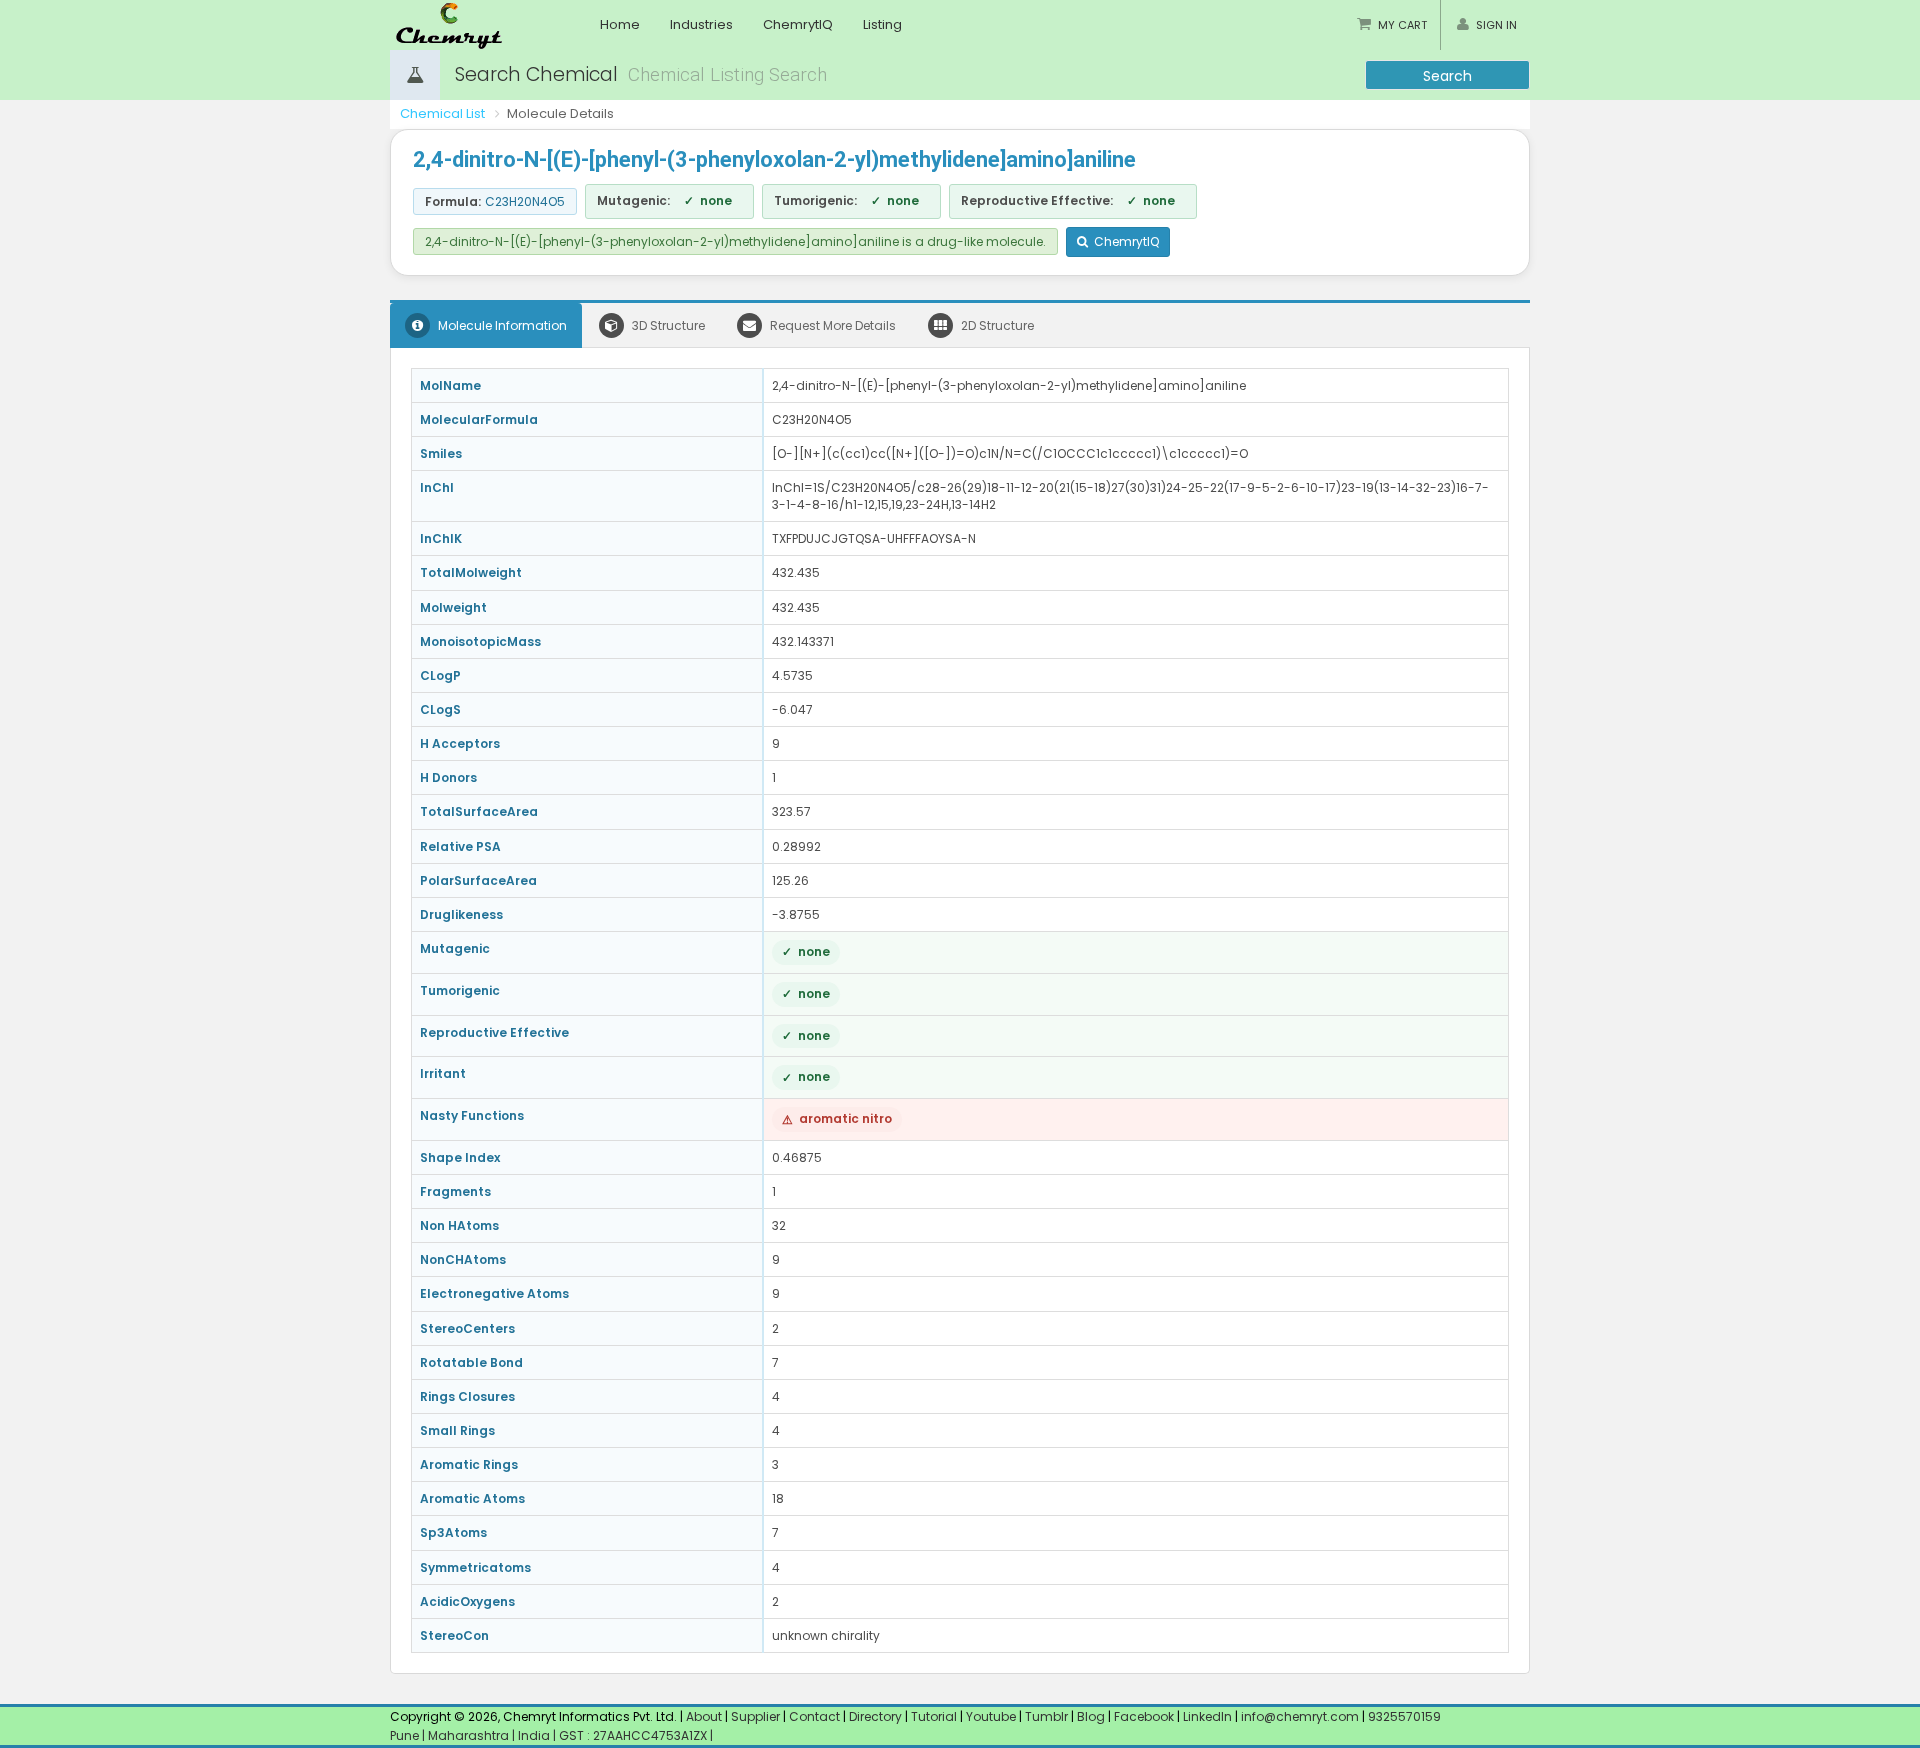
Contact (816, 1716)
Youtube (991, 1716)
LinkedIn (1209, 1716)
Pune (406, 1735)
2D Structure (996, 325)
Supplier (755, 1716)
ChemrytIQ (798, 24)
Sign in (1496, 25)
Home (620, 24)
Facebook (1144, 1716)
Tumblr (1046, 1716)
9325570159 (1403, 1716)
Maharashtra (470, 1735)
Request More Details (831, 325)
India (535, 1735)
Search (1447, 76)
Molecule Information (501, 325)
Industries (701, 24)
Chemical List (442, 113)
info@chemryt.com (1300, 1716)
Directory (877, 1716)
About (704, 1716)
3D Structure (667, 325)
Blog (1091, 1716)
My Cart (1402, 25)
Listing (882, 24)
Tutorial (934, 1716)
